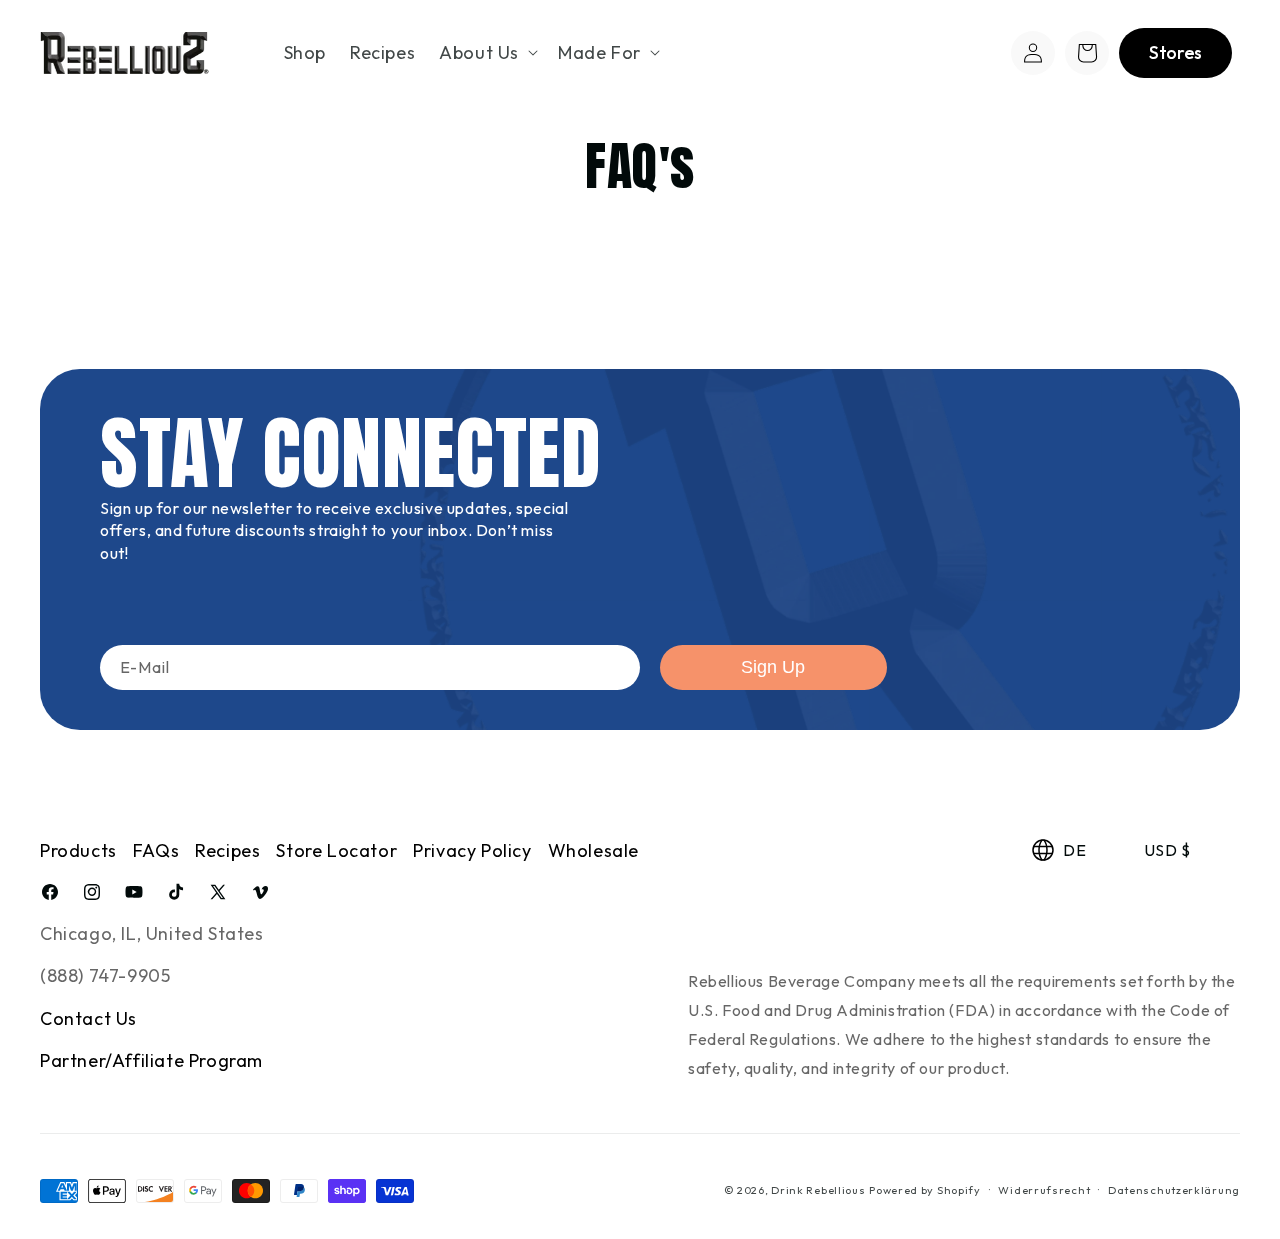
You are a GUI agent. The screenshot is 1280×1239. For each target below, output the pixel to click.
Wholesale (593, 850)
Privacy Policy (472, 850)
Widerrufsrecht (1044, 1191)
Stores (1175, 52)
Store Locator (336, 850)
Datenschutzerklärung (1174, 1191)
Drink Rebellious (818, 1191)
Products (78, 850)
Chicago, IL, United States (152, 933)
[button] (486, 52)
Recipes (227, 850)
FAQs (156, 850)
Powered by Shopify (925, 1191)
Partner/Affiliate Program (151, 1061)
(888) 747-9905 (105, 976)
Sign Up (773, 667)
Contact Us (88, 1018)
